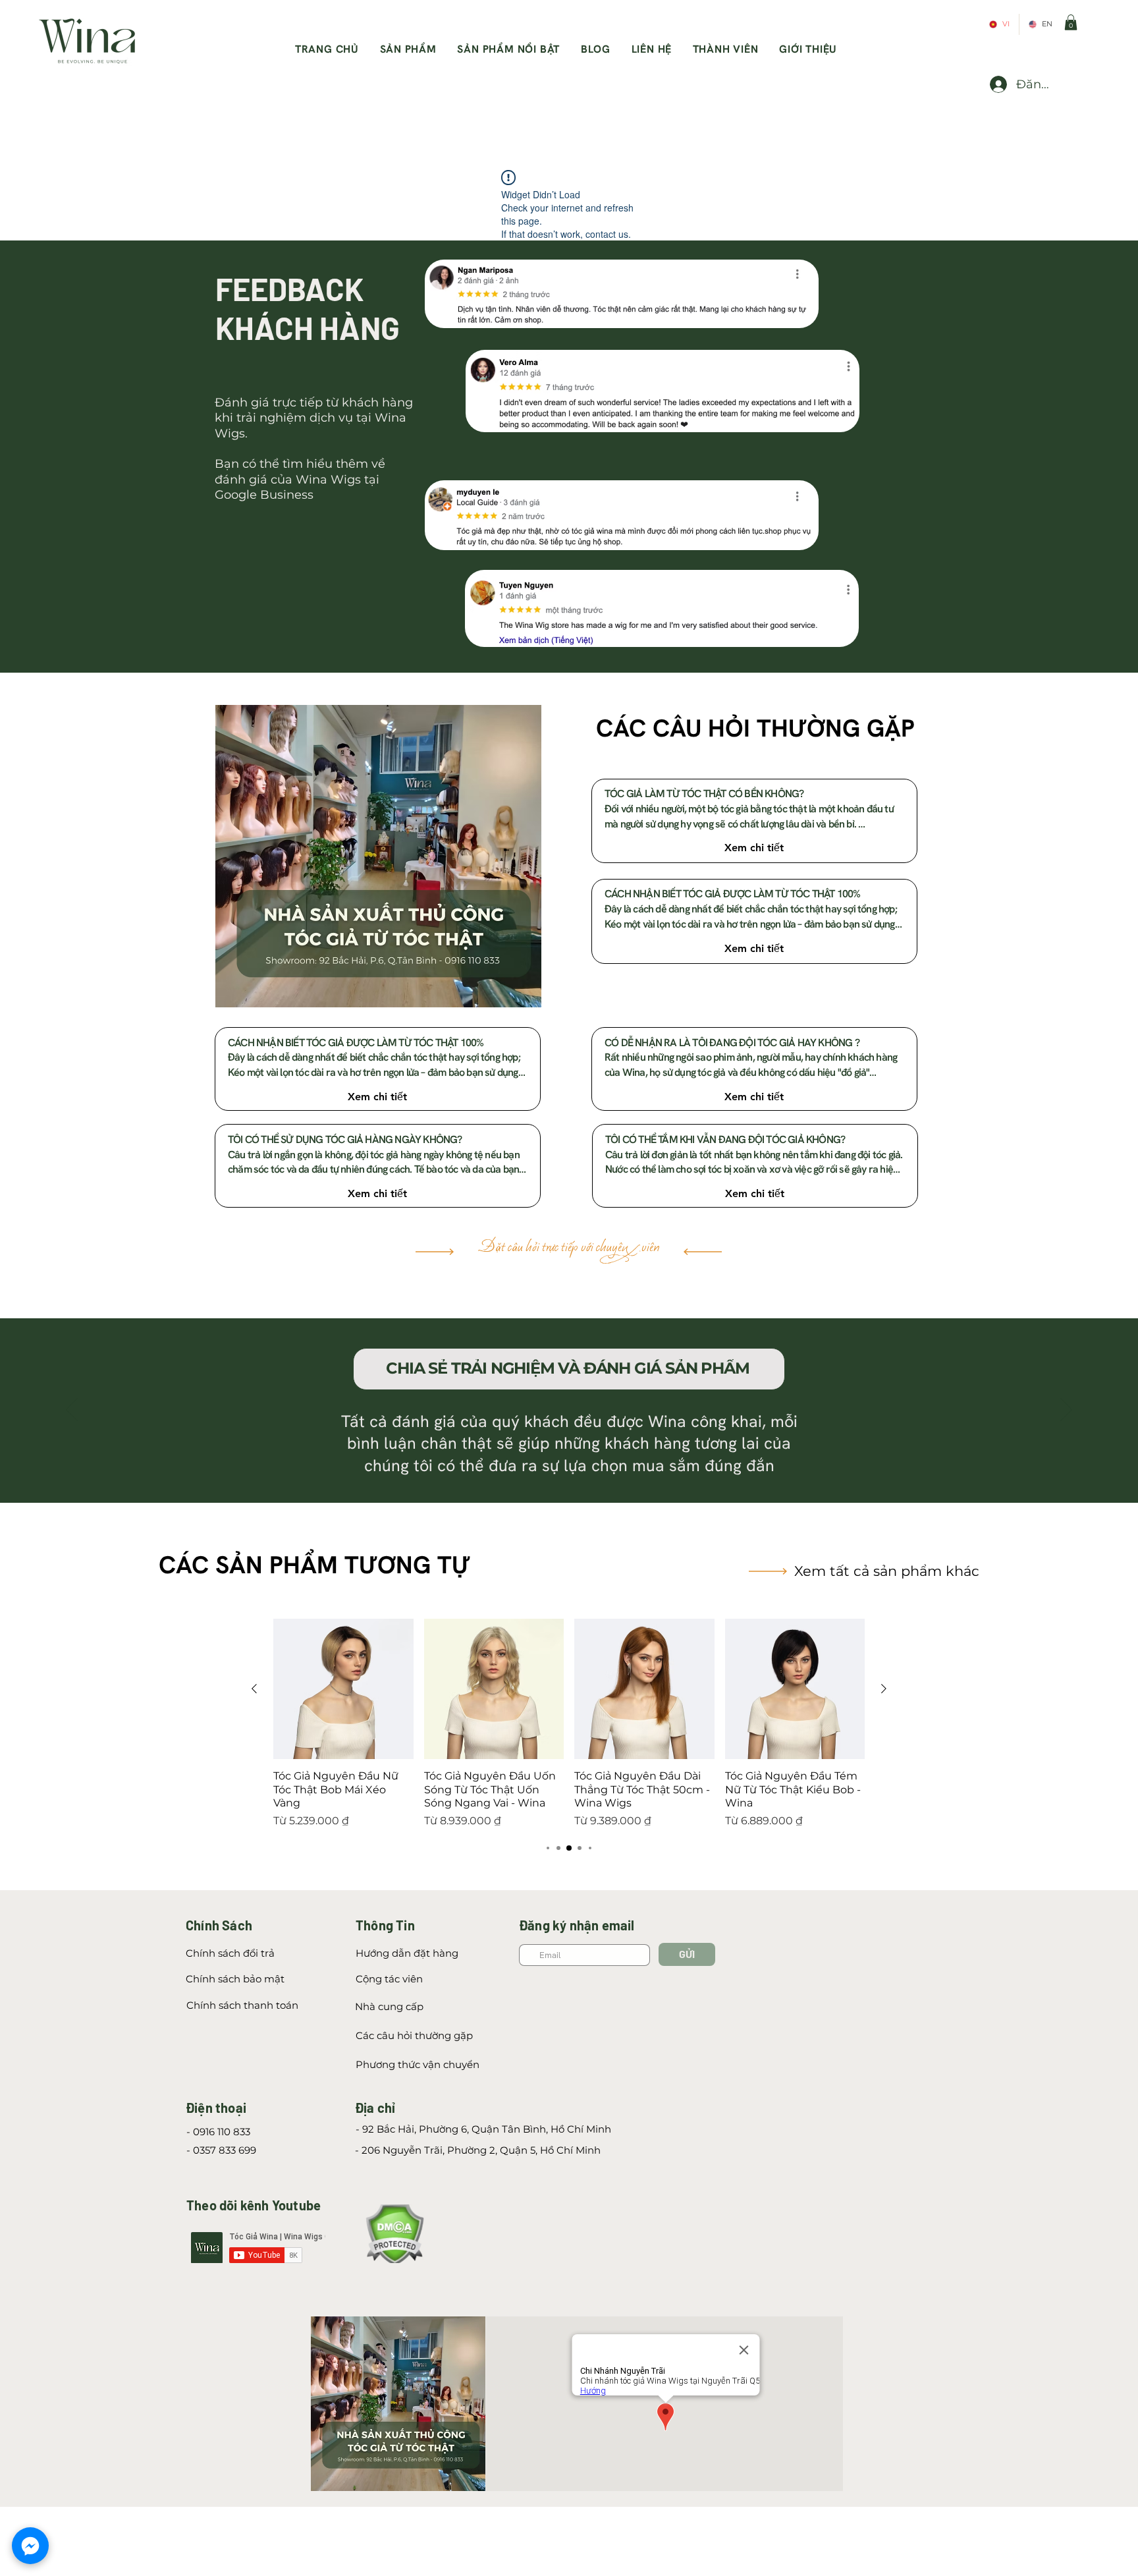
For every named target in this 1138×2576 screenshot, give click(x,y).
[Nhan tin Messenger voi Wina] (30, 2546)
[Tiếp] (1066, 1411)
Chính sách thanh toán (242, 2005)
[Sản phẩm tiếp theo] (884, 1689)
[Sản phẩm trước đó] (254, 1689)
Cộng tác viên (391, 1979)
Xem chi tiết (754, 848)
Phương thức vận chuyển (418, 2064)
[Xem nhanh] (343, 1689)
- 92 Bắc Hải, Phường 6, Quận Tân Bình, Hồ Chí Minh (483, 2129)
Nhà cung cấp (389, 2006)
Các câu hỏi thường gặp (414, 2035)
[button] (1071, 22)
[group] (569, 1724)
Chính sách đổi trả (230, 1953)
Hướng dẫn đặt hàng (407, 1953)
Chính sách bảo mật (235, 1979)
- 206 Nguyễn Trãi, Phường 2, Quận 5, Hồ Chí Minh (478, 2150)
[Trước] (72, 1411)
